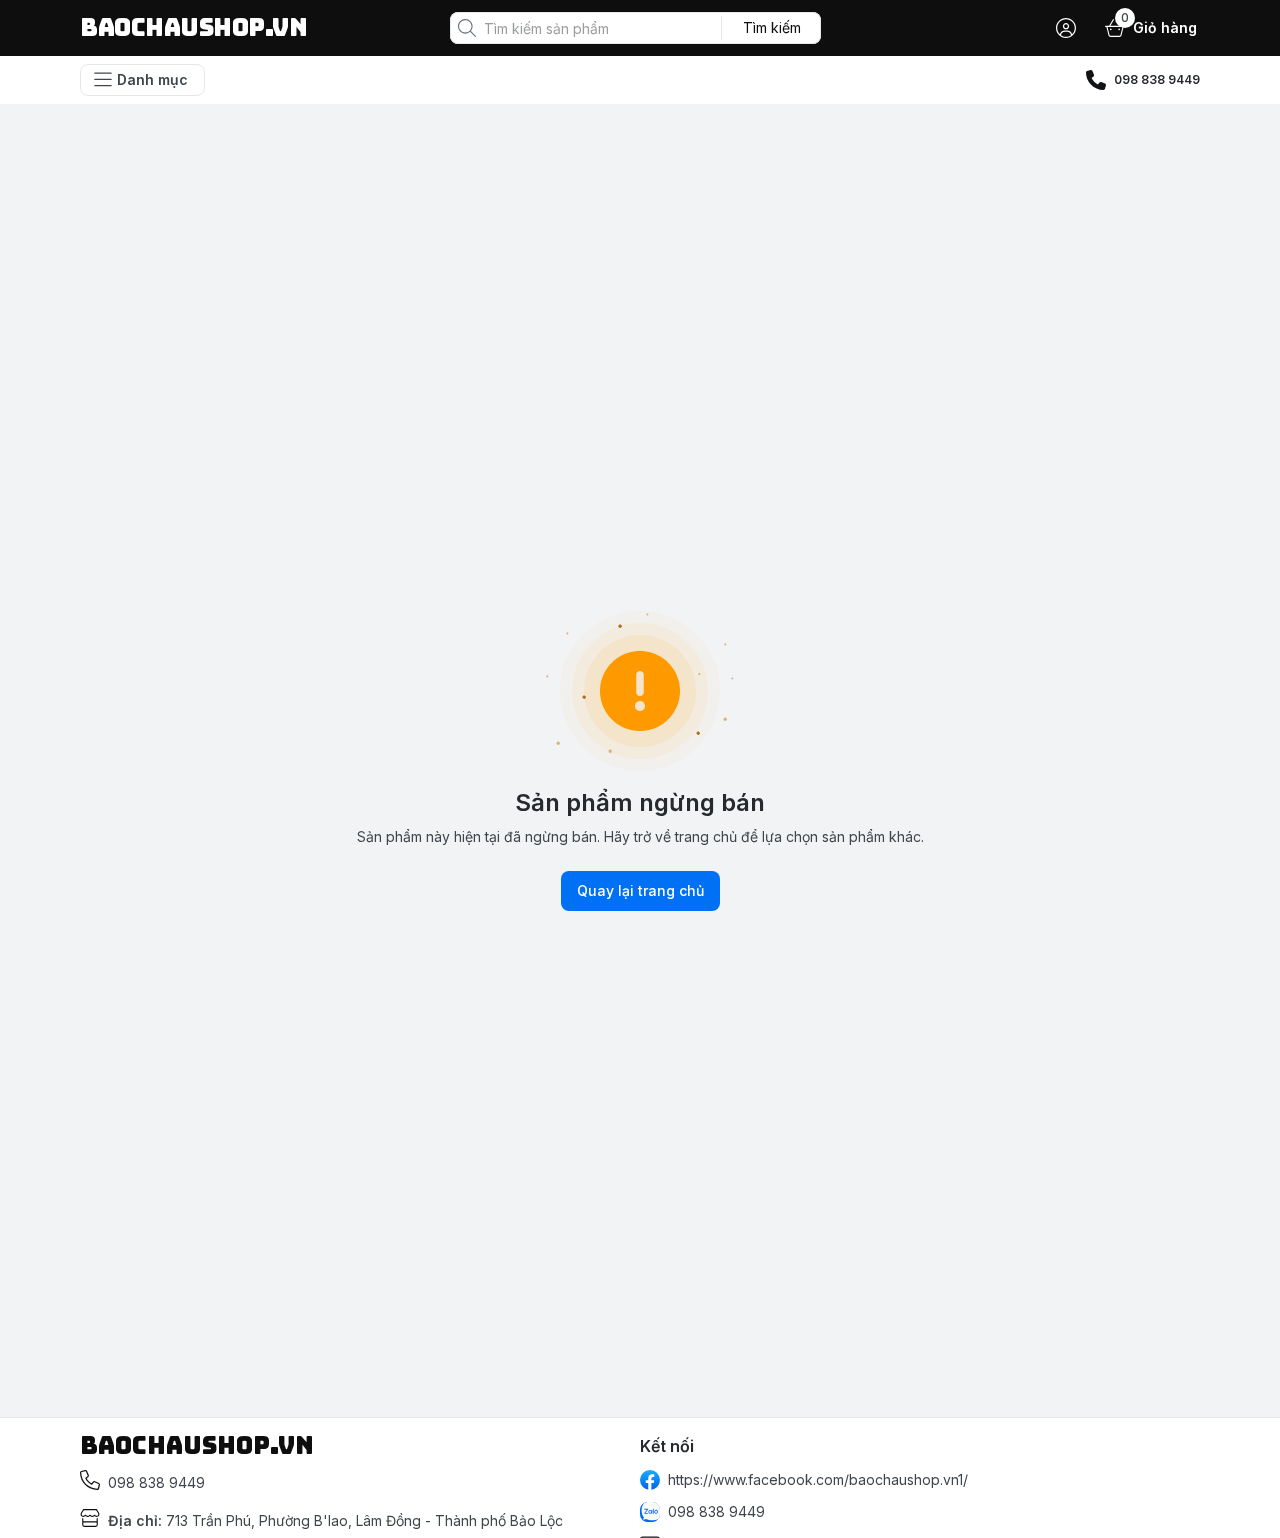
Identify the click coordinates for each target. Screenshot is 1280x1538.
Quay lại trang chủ (640, 890)
